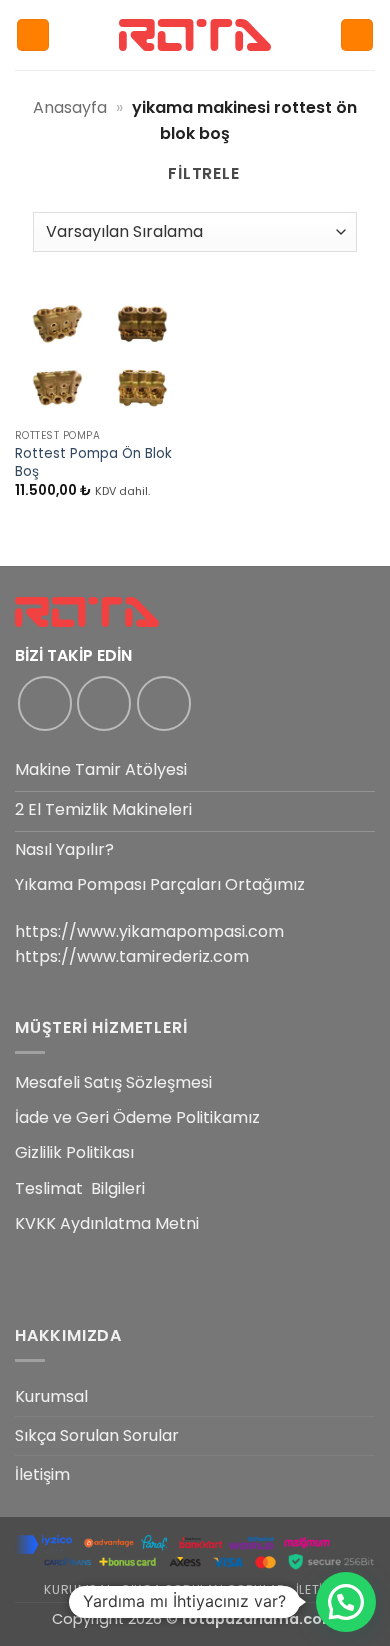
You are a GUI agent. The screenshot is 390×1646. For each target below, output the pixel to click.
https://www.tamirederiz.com (132, 956)
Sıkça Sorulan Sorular (97, 1435)
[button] (33, 35)
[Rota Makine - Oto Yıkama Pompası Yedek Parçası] (195, 34)
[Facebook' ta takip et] (45, 703)
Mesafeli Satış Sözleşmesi (113, 1082)
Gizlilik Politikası (74, 1152)
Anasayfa (70, 107)
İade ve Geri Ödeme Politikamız (137, 1117)
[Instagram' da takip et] (104, 703)
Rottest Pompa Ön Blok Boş (93, 462)
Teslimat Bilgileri (80, 1188)
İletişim (42, 1474)
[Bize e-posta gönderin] (164, 703)
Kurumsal (51, 1396)
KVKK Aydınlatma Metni (107, 1223)
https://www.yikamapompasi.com (149, 931)
